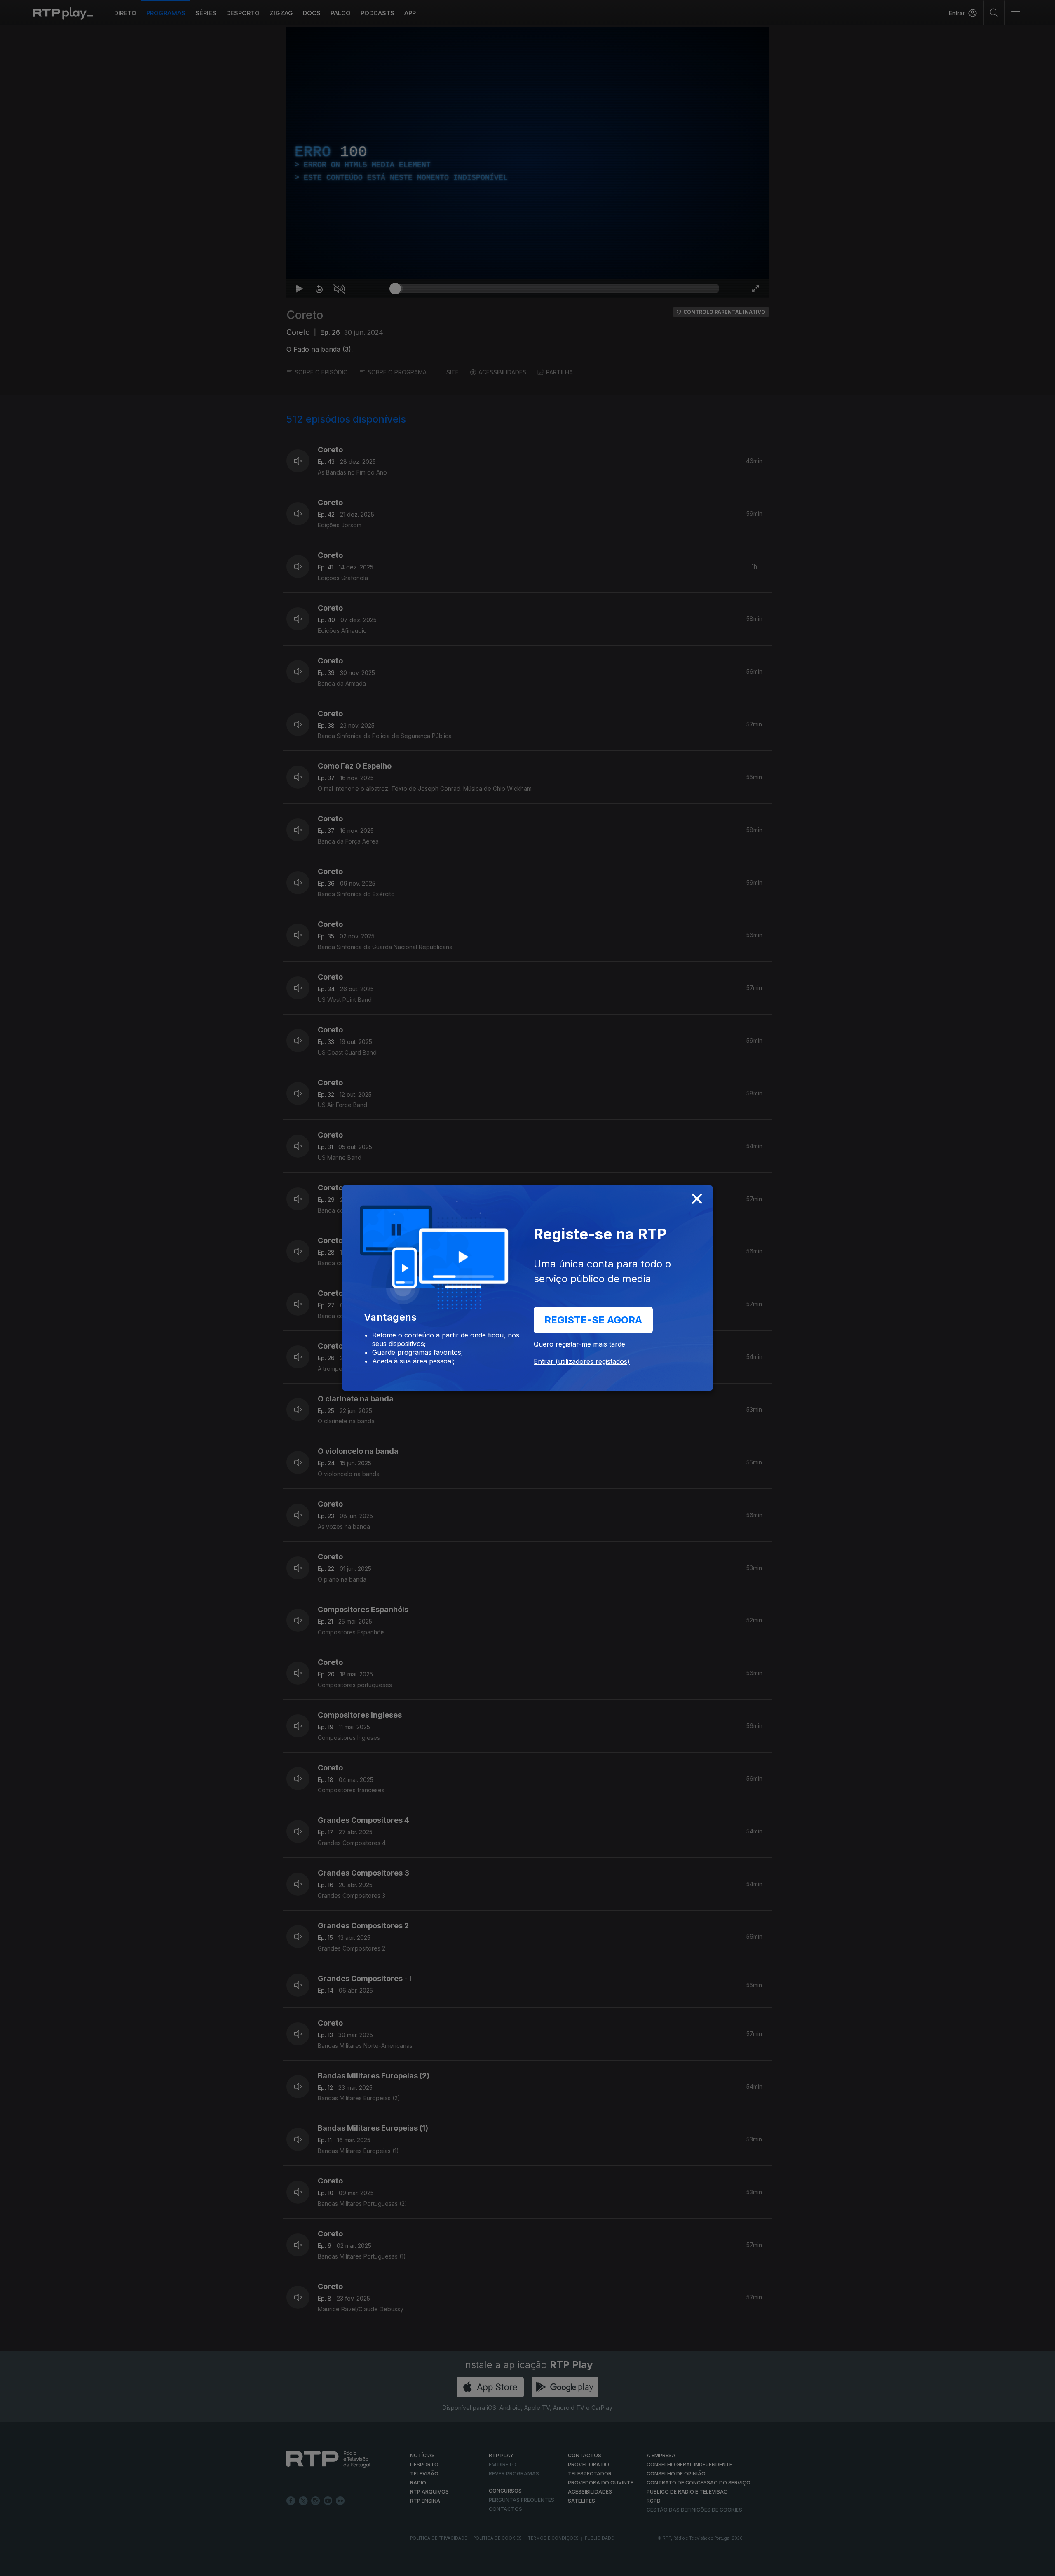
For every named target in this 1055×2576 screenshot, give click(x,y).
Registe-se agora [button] (593, 1320)
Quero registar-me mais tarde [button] (579, 1344)
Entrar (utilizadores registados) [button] (582, 1361)
